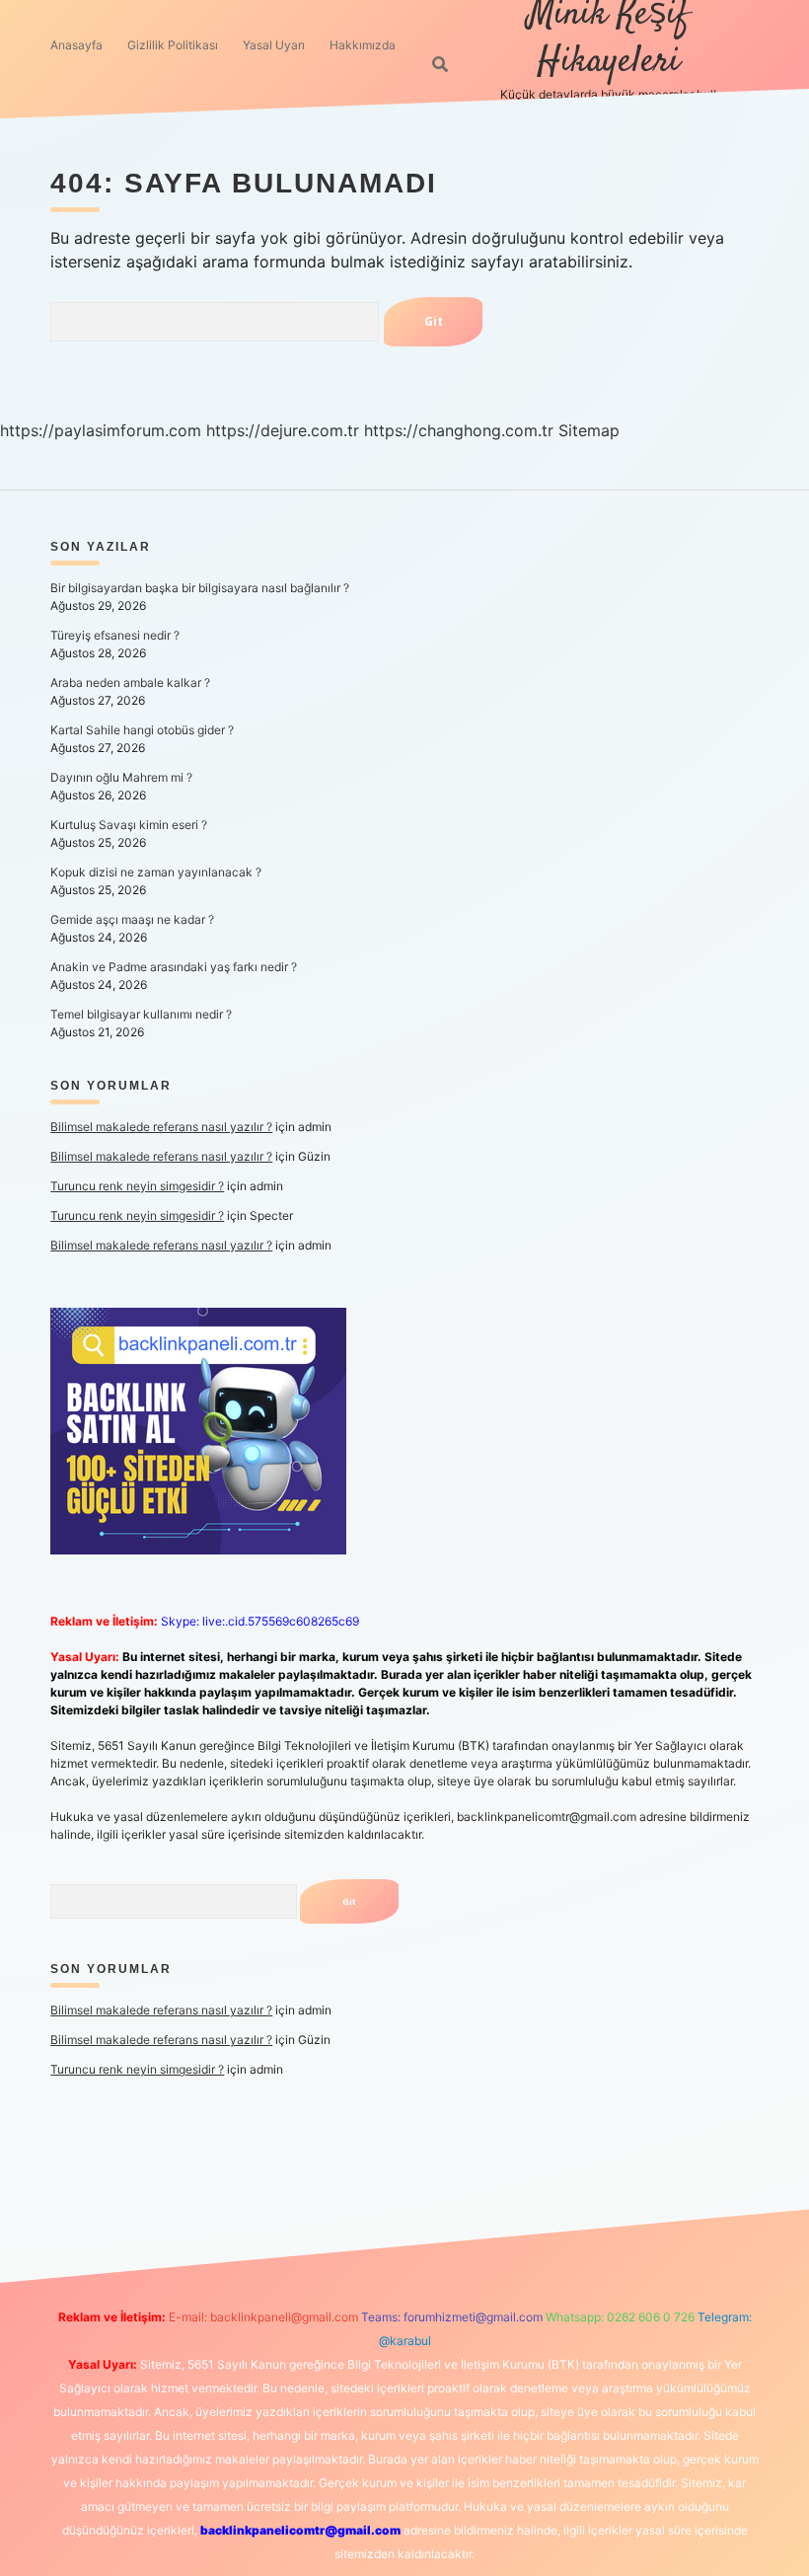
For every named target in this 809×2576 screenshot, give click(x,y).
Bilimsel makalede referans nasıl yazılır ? (161, 1127)
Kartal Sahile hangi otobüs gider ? (142, 730)
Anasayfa (76, 45)
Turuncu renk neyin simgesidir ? (137, 1186)
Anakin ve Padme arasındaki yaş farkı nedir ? (174, 967)
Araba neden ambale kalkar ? (130, 682)
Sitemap (589, 430)
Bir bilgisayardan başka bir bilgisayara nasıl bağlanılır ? (200, 588)
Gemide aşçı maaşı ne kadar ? (132, 919)
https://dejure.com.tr (283, 430)
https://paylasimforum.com (101, 430)
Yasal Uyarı (274, 45)
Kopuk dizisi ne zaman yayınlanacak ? (156, 872)
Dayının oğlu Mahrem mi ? (121, 777)
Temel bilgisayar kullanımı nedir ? (141, 1014)
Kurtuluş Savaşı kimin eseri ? (129, 825)
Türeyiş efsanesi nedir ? (115, 635)
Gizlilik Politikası (173, 45)
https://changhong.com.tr (459, 430)
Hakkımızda (363, 45)
